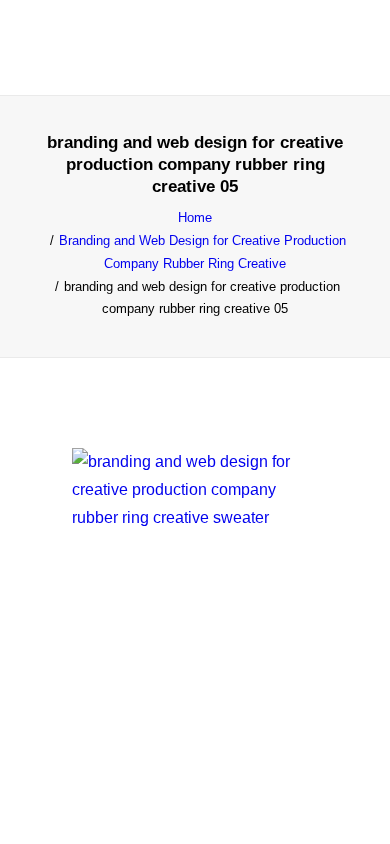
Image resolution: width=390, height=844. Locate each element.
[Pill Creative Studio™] (71, 48)
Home (195, 217)
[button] (344, 48)
